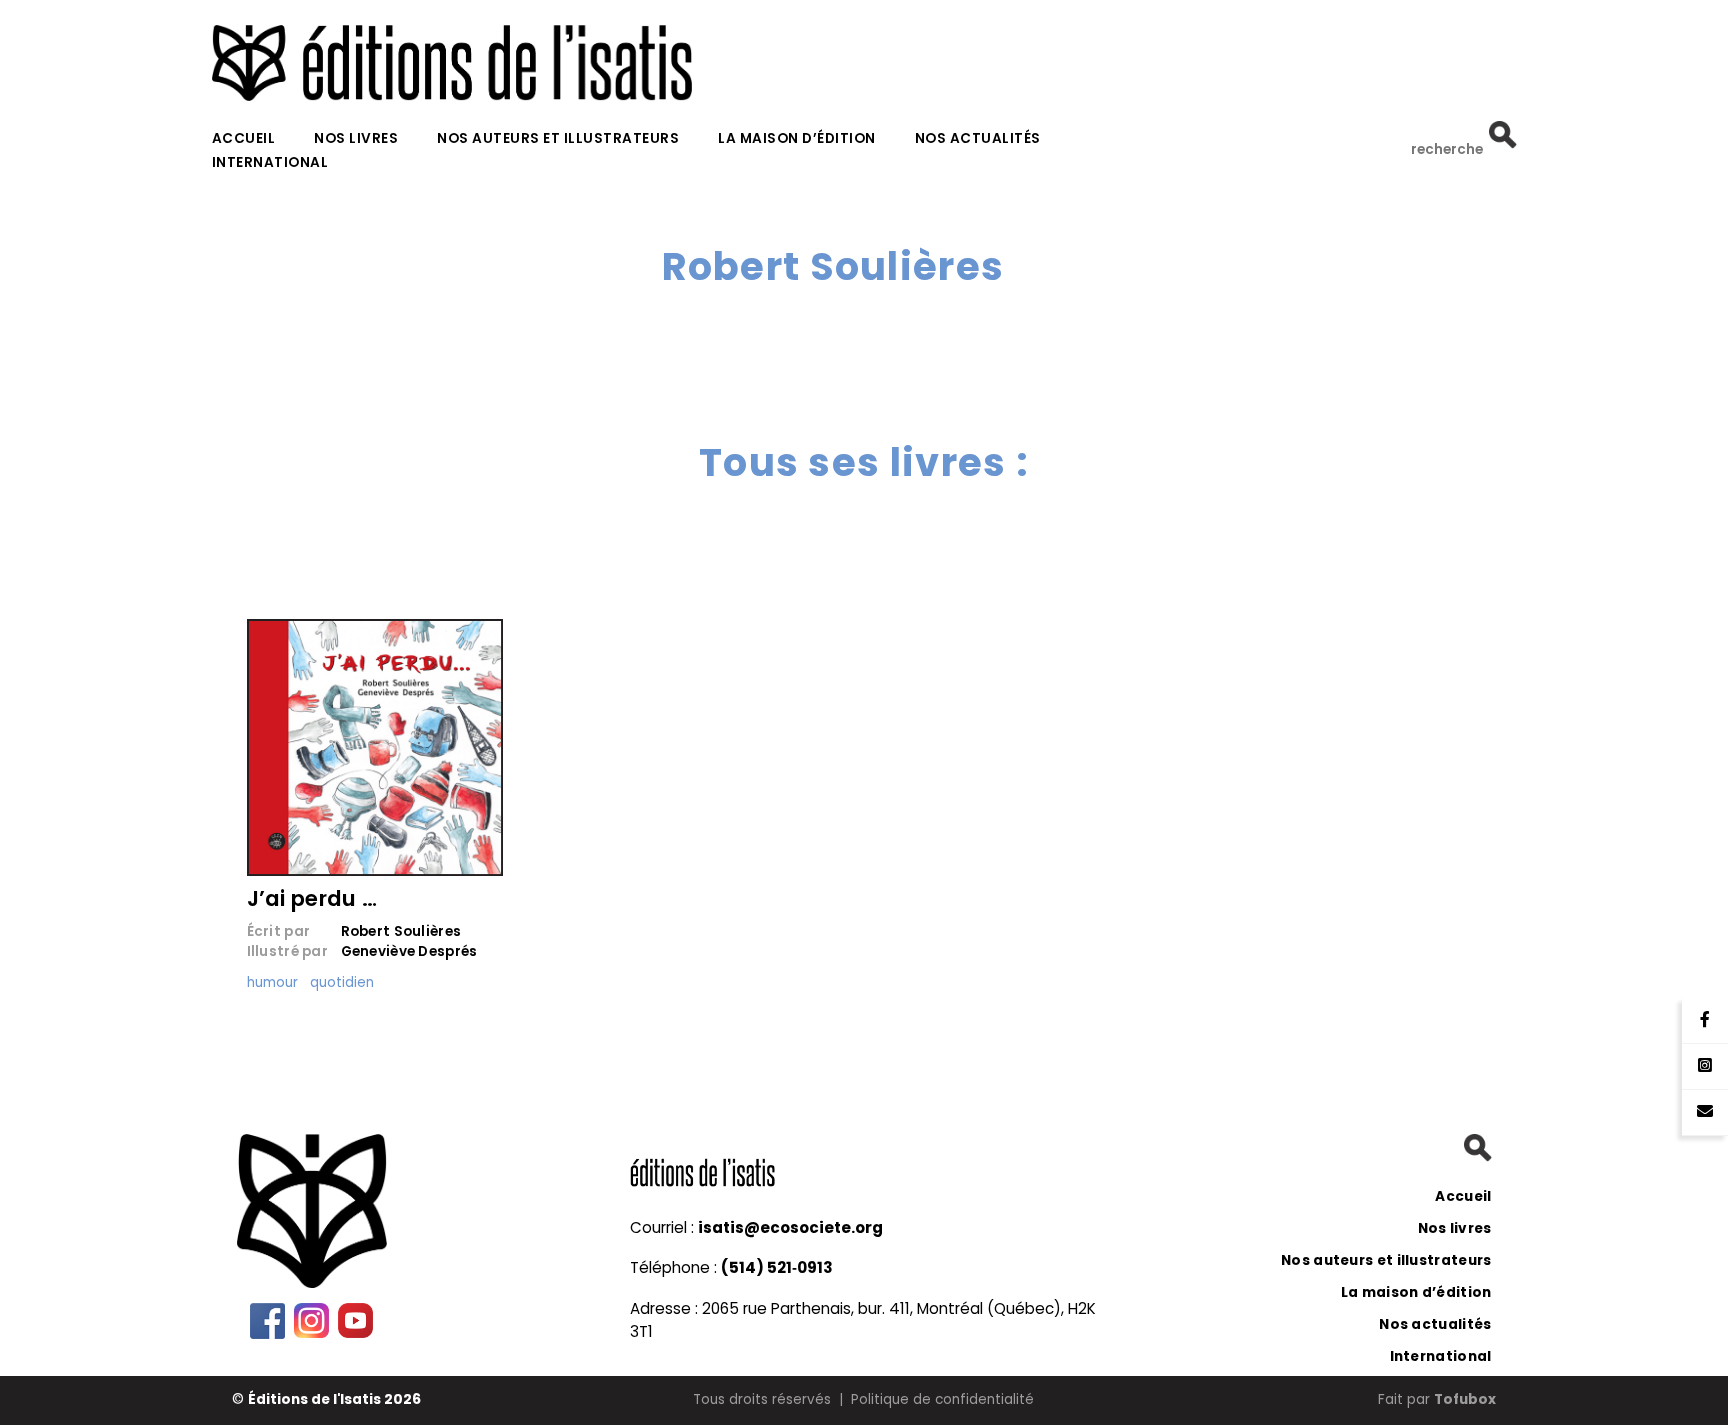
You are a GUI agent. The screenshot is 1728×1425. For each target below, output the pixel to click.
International (270, 162)
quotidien (342, 982)
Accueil (244, 138)
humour (272, 982)
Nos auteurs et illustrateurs (558, 138)
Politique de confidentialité (942, 1399)
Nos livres (356, 138)
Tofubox (1465, 1399)
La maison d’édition (797, 138)
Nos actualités (978, 138)
